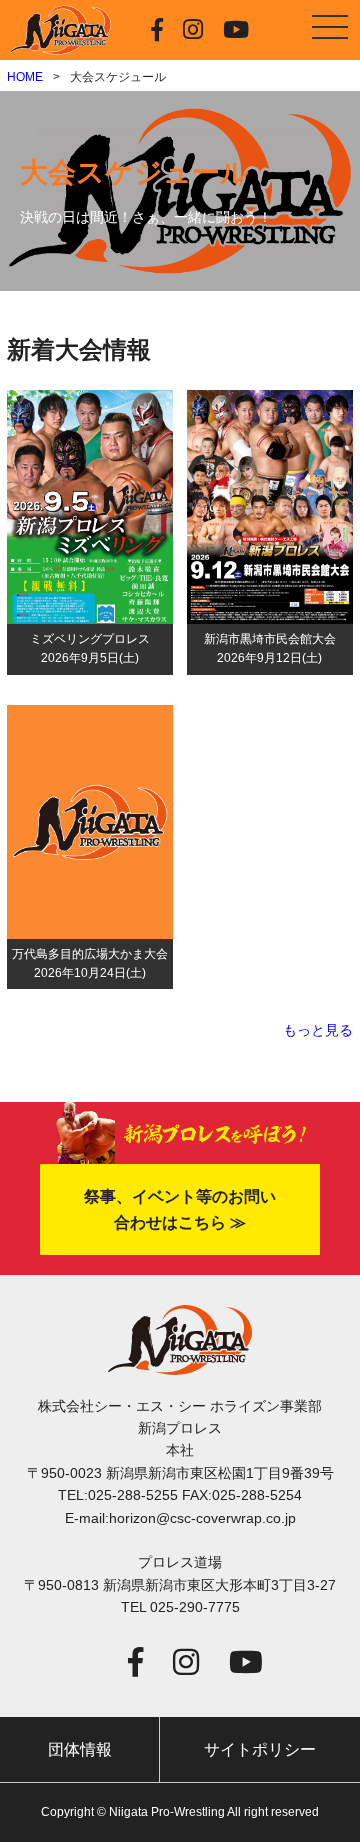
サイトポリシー (260, 1749)
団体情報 (80, 1749)
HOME (25, 77)
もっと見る (318, 1030)
